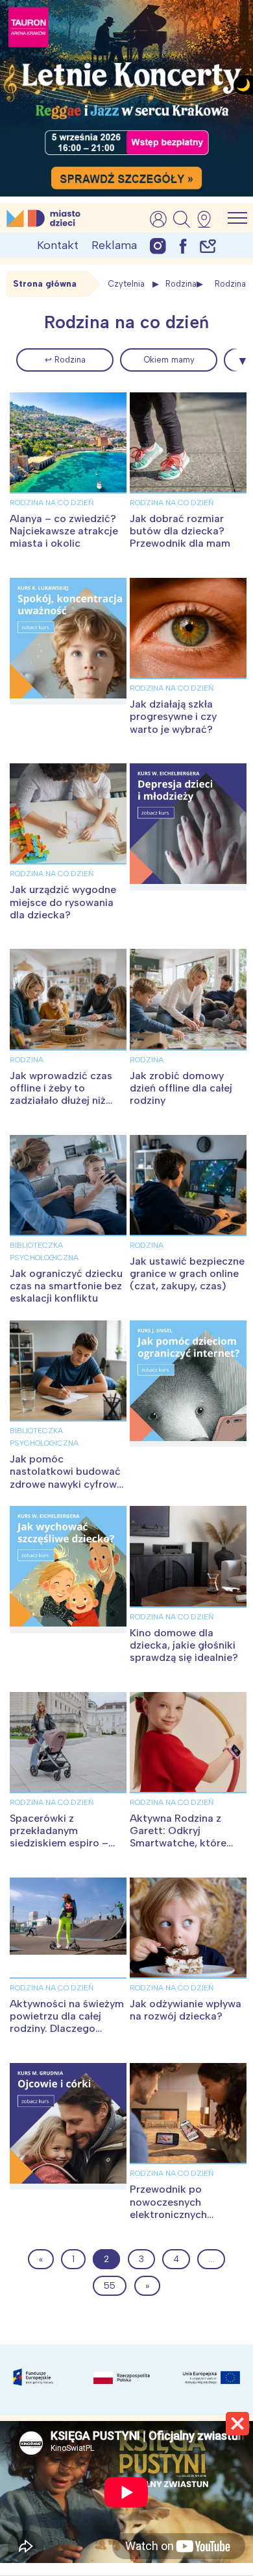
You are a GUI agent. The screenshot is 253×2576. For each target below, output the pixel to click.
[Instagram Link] (158, 245)
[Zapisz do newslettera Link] (208, 245)
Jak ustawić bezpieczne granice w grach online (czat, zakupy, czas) (187, 1273)
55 (110, 2286)
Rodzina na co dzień (52, 503)
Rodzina (181, 284)
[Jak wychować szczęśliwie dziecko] (68, 1569)
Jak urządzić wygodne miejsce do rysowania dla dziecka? (63, 902)
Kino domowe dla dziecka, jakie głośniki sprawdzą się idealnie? (184, 1645)
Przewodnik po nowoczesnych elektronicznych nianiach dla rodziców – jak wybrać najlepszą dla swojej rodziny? (188, 2220)
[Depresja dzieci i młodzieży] (188, 827)
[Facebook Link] (183, 245)
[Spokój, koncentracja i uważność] (68, 641)
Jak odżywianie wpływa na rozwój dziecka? (186, 2010)
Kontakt (58, 245)
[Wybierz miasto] (208, 219)
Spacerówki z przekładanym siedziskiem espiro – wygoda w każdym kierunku (59, 1843)
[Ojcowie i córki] (68, 2126)
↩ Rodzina (65, 360)
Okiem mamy (169, 360)
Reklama (114, 245)
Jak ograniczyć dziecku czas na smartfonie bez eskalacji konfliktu (66, 1286)
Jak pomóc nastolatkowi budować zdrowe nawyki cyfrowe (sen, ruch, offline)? (66, 1478)
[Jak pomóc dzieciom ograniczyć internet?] (188, 1384)
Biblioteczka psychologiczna (44, 1251)
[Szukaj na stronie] (182, 219)
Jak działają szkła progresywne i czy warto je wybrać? (173, 716)
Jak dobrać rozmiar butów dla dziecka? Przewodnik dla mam (180, 531)
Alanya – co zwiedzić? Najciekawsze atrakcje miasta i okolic (64, 531)
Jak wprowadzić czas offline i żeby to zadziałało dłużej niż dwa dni (61, 1094)
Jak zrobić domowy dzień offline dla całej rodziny (181, 1088)
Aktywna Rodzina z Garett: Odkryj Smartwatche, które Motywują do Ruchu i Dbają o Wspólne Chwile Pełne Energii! (180, 1849)
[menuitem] (65, 360)
